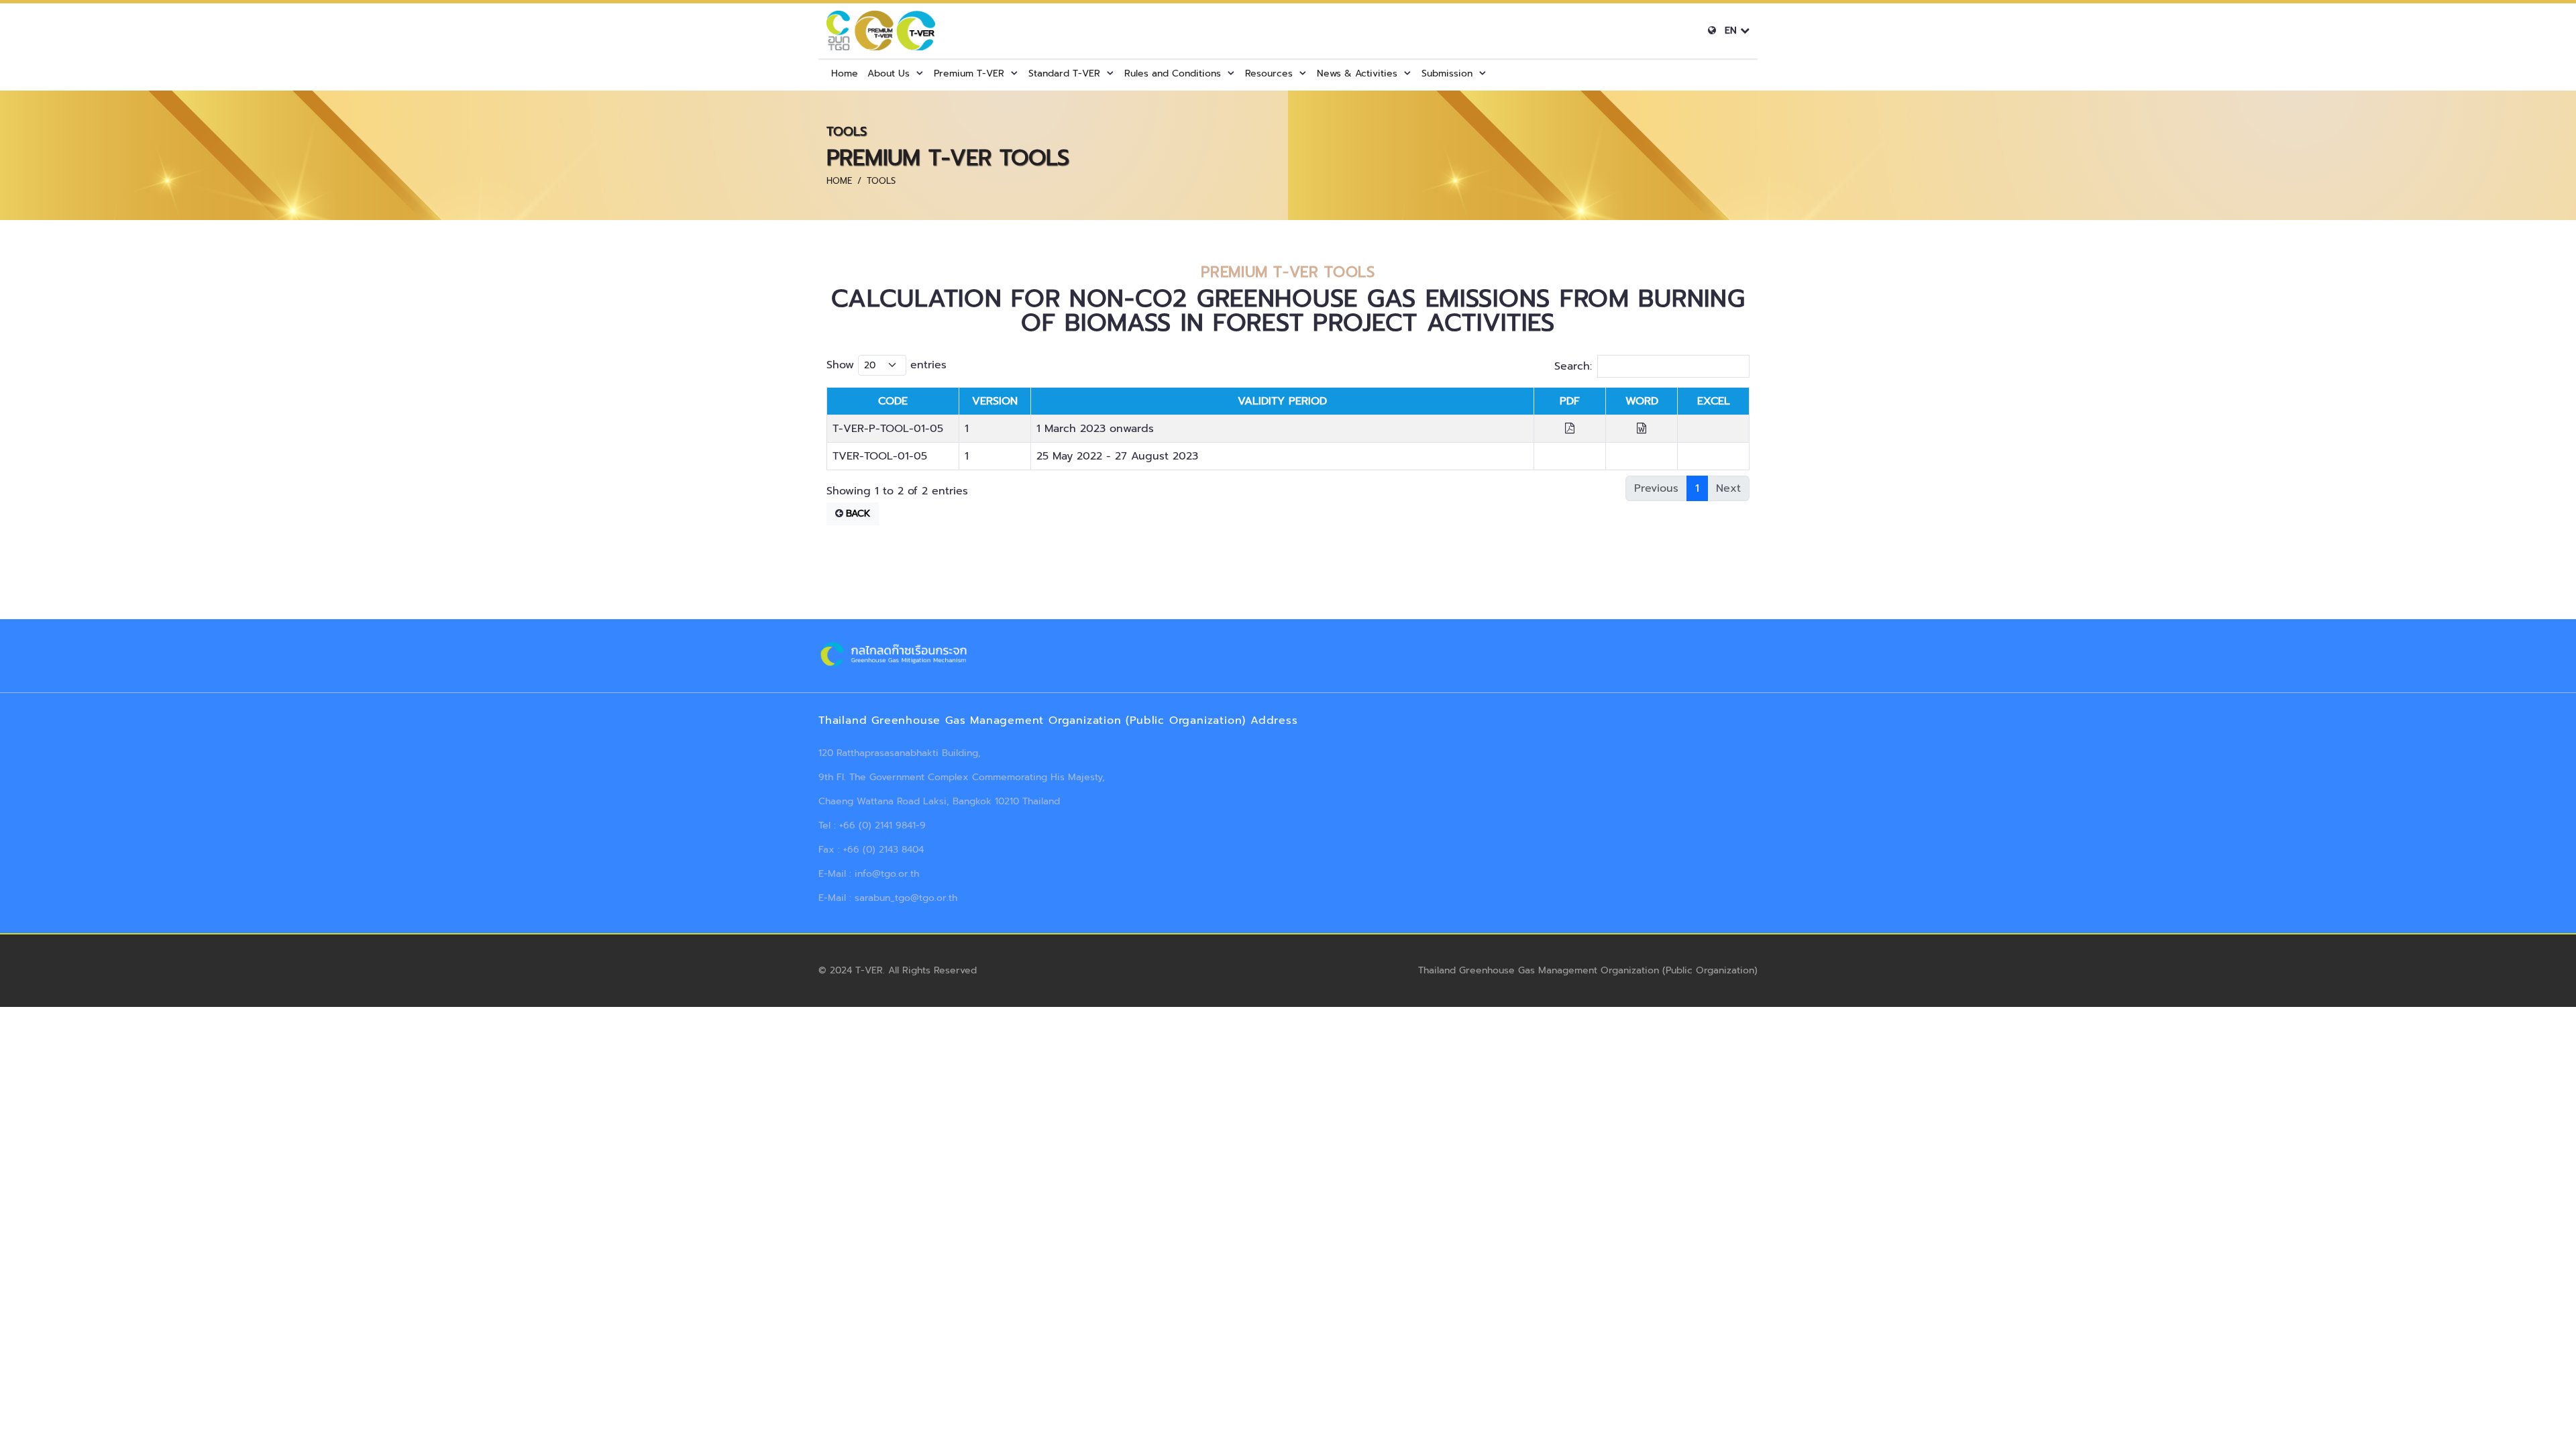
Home (845, 73)
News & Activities (1357, 73)
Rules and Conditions (1173, 73)
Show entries (887, 365)
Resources (1269, 73)
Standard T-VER (1064, 73)
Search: (1573, 366)
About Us (889, 73)
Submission (1447, 73)
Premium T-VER (969, 73)
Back (858, 514)
